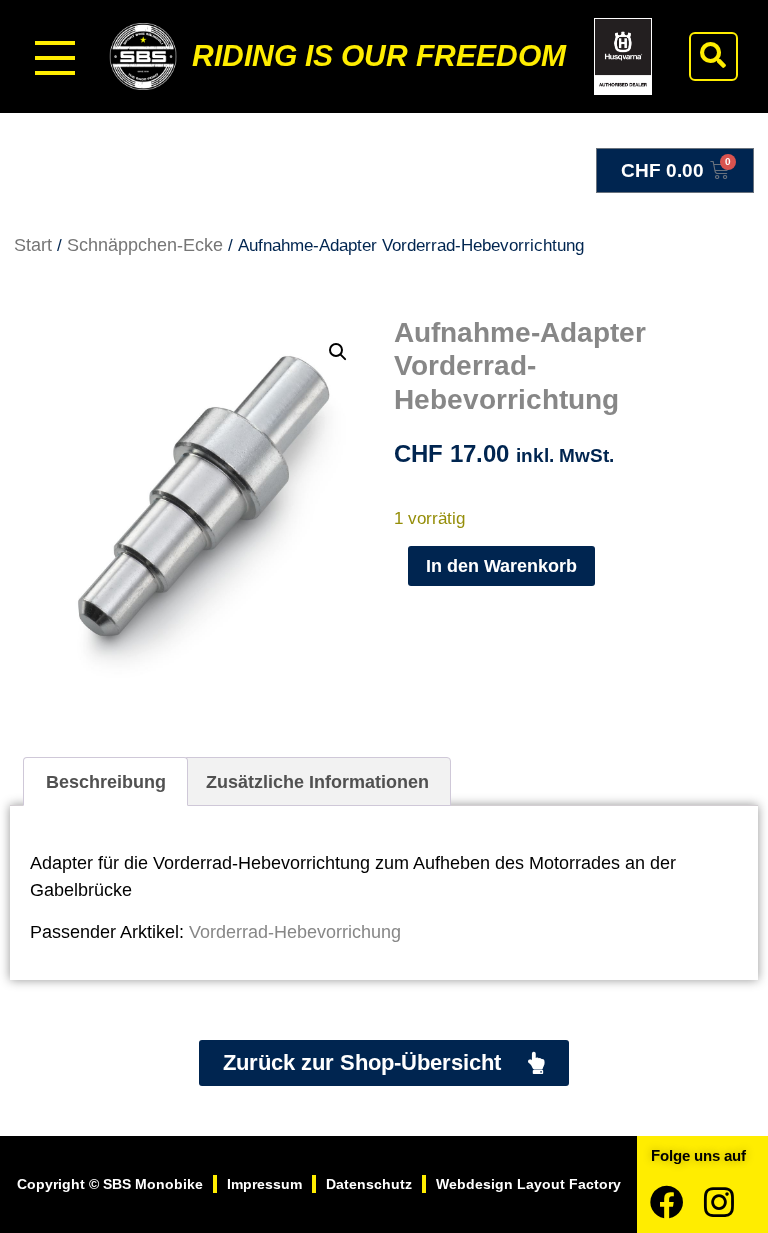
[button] (713, 56)
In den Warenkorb (501, 566)
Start (33, 245)
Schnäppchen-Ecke (145, 245)
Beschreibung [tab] (106, 782)
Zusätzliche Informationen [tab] (317, 782)
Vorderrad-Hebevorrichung (295, 932)
